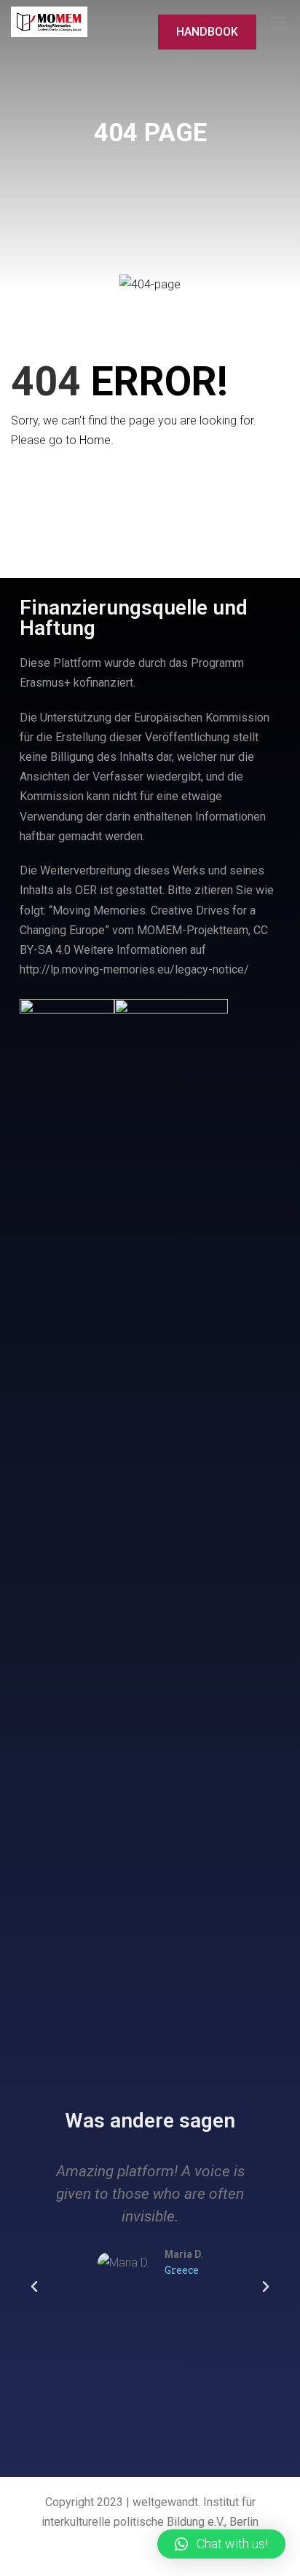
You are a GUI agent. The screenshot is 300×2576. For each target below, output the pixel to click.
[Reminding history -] (49, 22)
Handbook (207, 32)
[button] (34, 2287)
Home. (96, 440)
